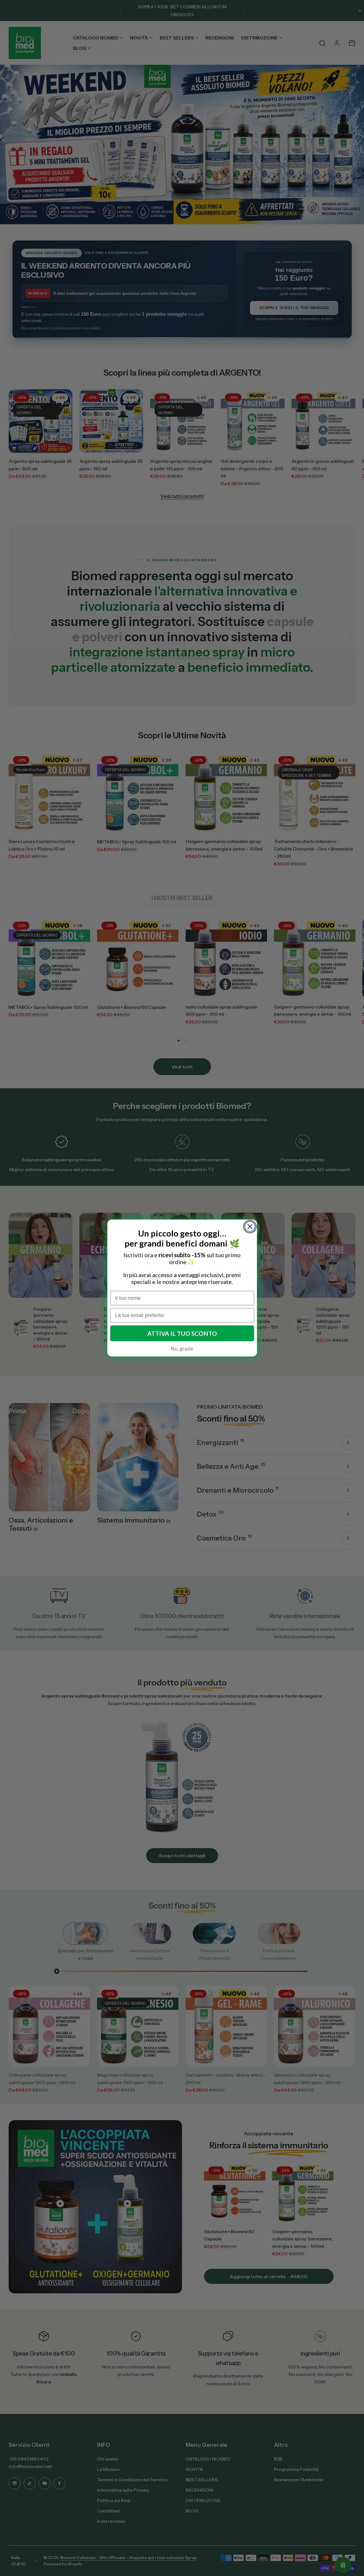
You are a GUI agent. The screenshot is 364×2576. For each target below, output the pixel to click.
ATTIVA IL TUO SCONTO (182, 1333)
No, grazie (182, 1348)
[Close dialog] (250, 1227)
